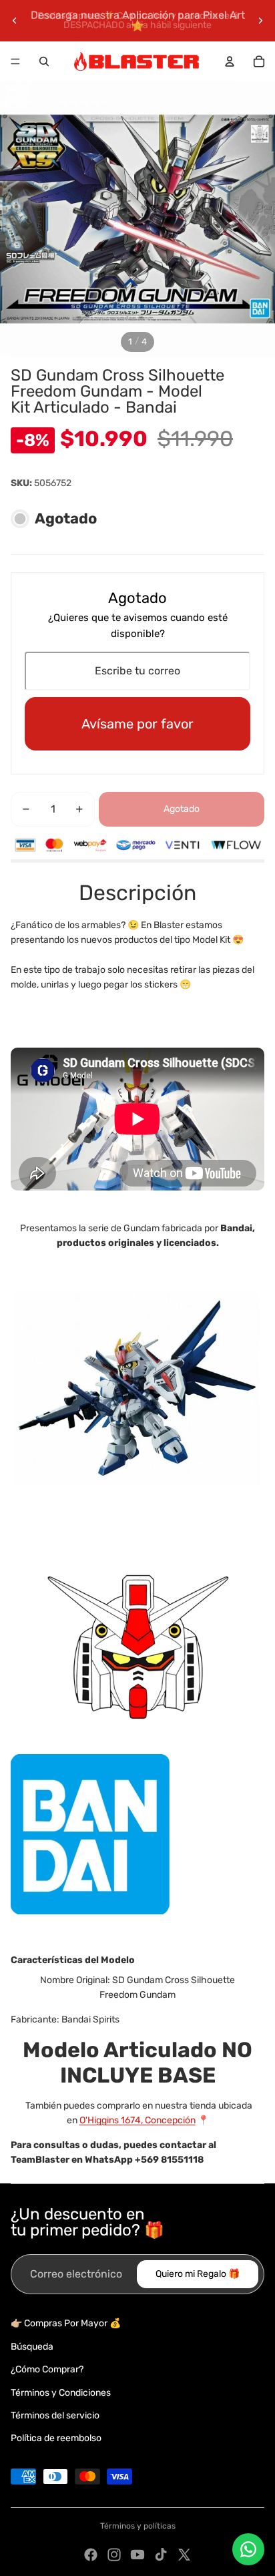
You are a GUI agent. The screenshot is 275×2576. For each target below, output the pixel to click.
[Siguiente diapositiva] (260, 21)
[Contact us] (248, 2549)
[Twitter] (184, 2555)
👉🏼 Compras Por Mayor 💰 (66, 2323)
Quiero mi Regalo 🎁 (198, 2274)
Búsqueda (32, 2347)
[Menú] (15, 61)
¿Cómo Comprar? (47, 2369)
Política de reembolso (56, 2438)
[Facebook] (91, 2555)
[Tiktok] (161, 2555)
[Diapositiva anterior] (15, 21)
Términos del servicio (55, 2415)
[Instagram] (114, 2555)
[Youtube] (137, 2555)
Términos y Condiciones (61, 2393)
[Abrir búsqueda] (44, 61)
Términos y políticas (138, 2526)
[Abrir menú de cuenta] (230, 61)
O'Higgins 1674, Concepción (137, 2120)
